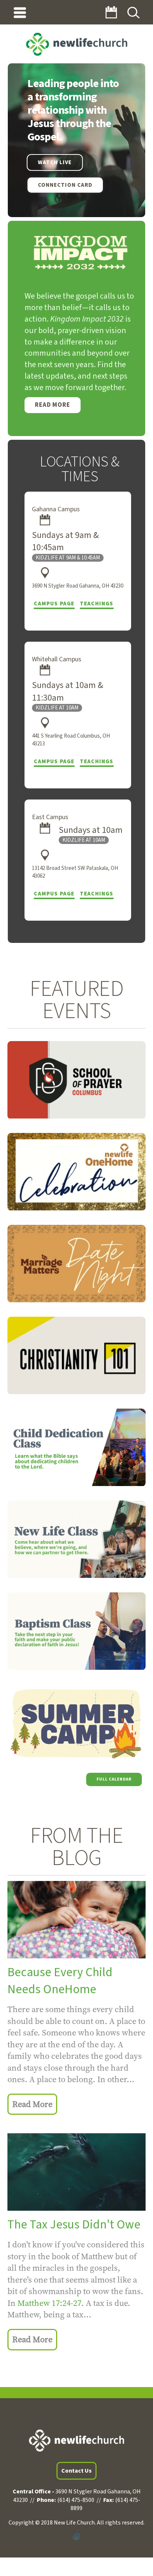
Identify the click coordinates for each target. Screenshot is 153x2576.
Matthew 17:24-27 (49, 2303)
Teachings (97, 604)
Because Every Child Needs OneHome (60, 1981)
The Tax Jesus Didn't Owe (74, 2225)
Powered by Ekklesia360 (76, 2537)
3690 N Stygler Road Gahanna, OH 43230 (78, 586)
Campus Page (54, 604)
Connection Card (65, 185)
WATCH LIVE (55, 162)
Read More (53, 405)
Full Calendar (114, 1779)
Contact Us (76, 2471)
